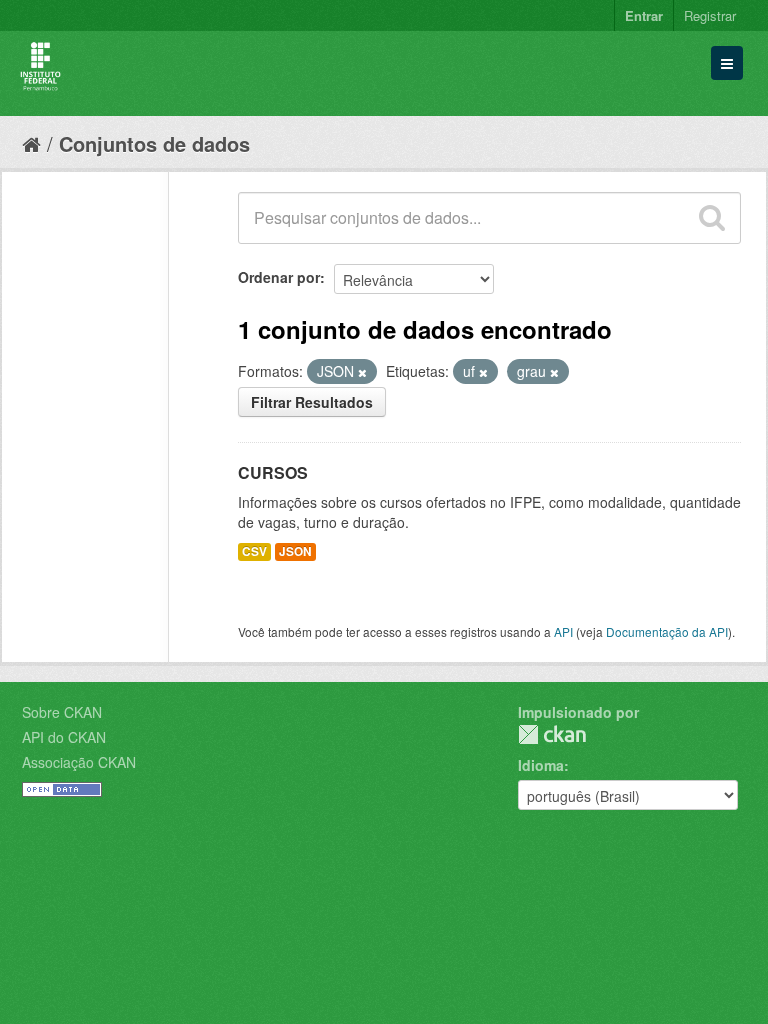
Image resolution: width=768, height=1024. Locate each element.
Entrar (644, 15)
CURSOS (273, 472)
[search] (712, 218)
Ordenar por (279, 277)
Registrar (710, 15)
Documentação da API (667, 631)
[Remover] (362, 372)
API (563, 631)
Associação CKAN (79, 762)
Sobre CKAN (62, 712)
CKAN (552, 734)
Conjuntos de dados (154, 143)
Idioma (541, 765)
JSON (295, 551)
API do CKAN (64, 737)
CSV (254, 551)
